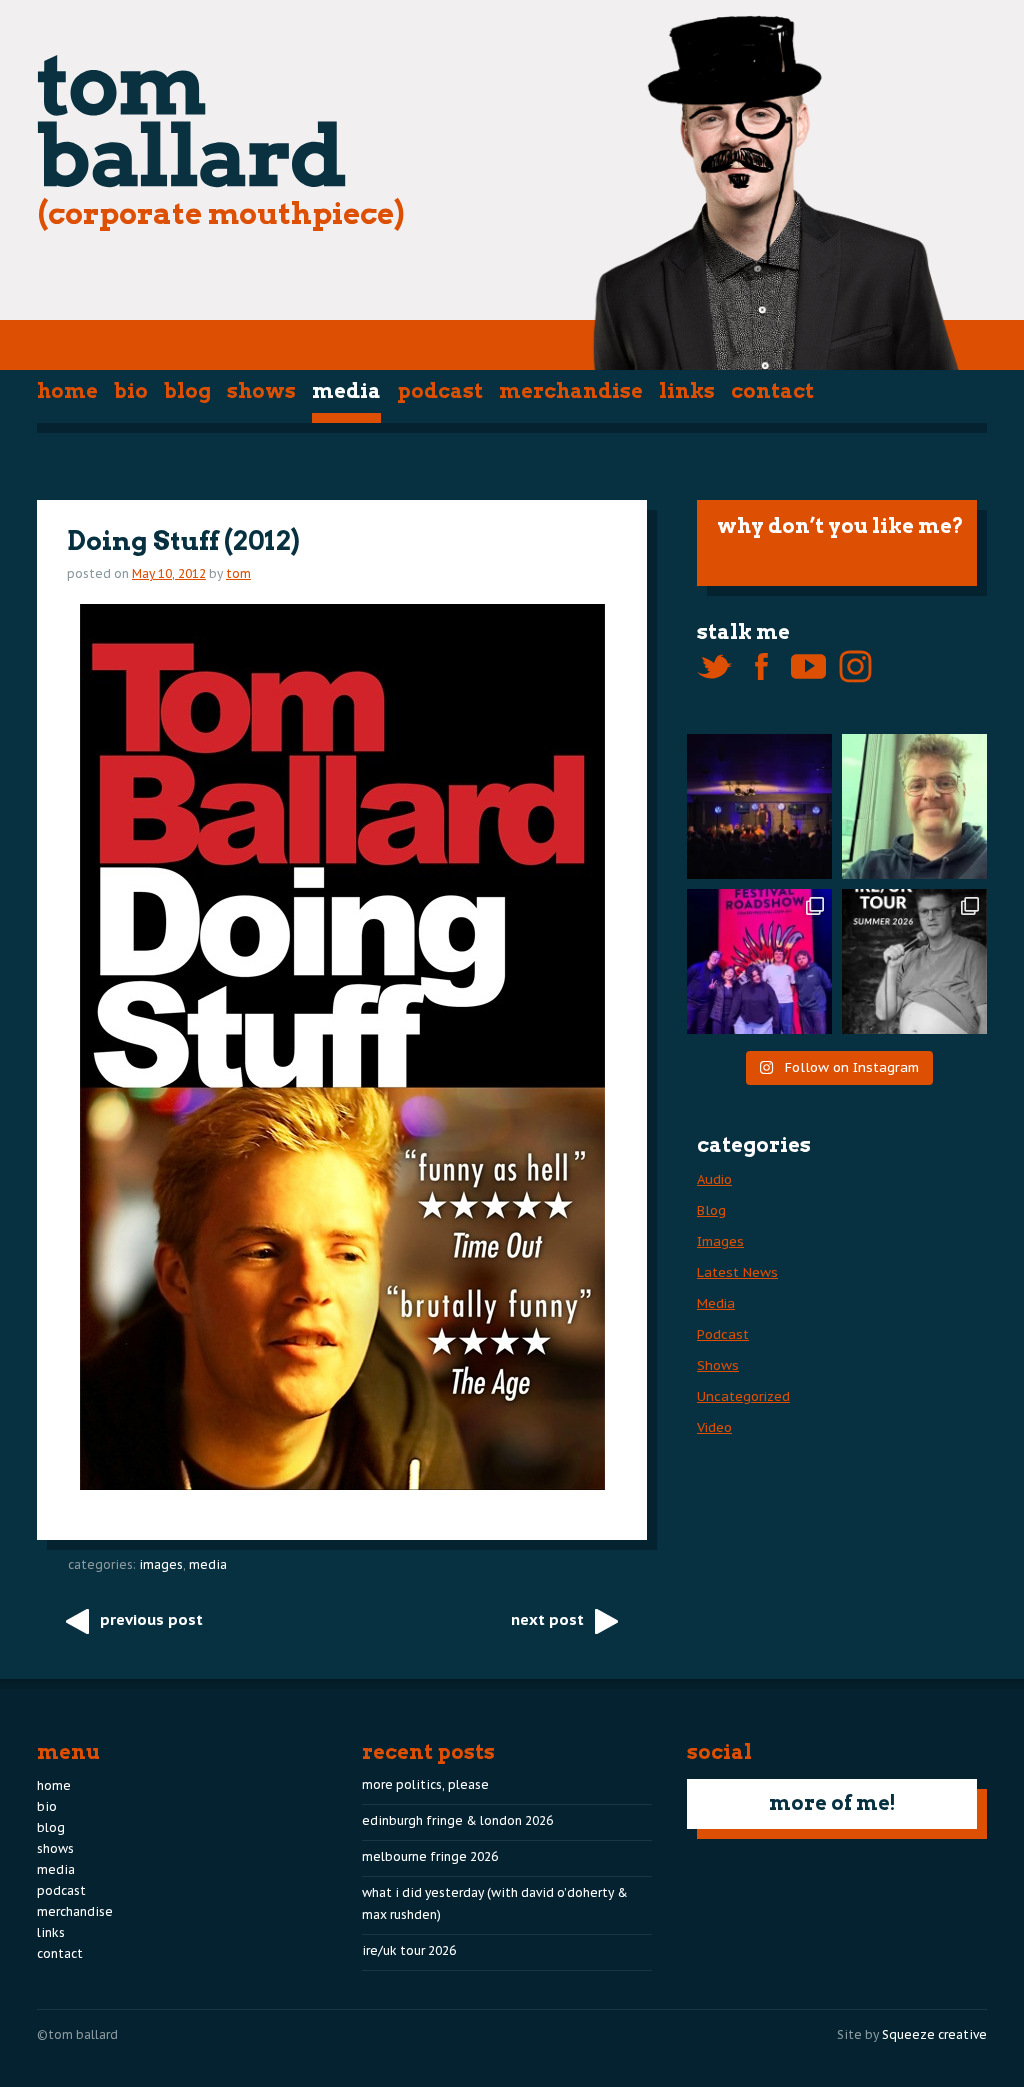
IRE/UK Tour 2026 (409, 1950)
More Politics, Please (425, 1784)
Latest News (737, 1272)
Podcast (440, 391)
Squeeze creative (934, 2034)
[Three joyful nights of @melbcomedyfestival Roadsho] (759, 961)
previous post (151, 1619)
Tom (238, 573)
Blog (187, 391)
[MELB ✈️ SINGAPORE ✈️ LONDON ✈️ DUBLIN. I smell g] (914, 806)
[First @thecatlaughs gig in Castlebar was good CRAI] (759, 806)
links (687, 391)
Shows (261, 391)
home (67, 391)
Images (161, 1564)
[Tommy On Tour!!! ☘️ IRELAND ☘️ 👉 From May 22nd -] (914, 961)
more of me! (832, 1803)
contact (772, 391)
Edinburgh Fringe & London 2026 (457, 1820)
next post (547, 1619)
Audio (714, 1179)
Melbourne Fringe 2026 (430, 1856)
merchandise (571, 391)
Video (714, 1427)
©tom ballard (77, 2034)
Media (346, 391)
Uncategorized (743, 1396)
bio (131, 391)
